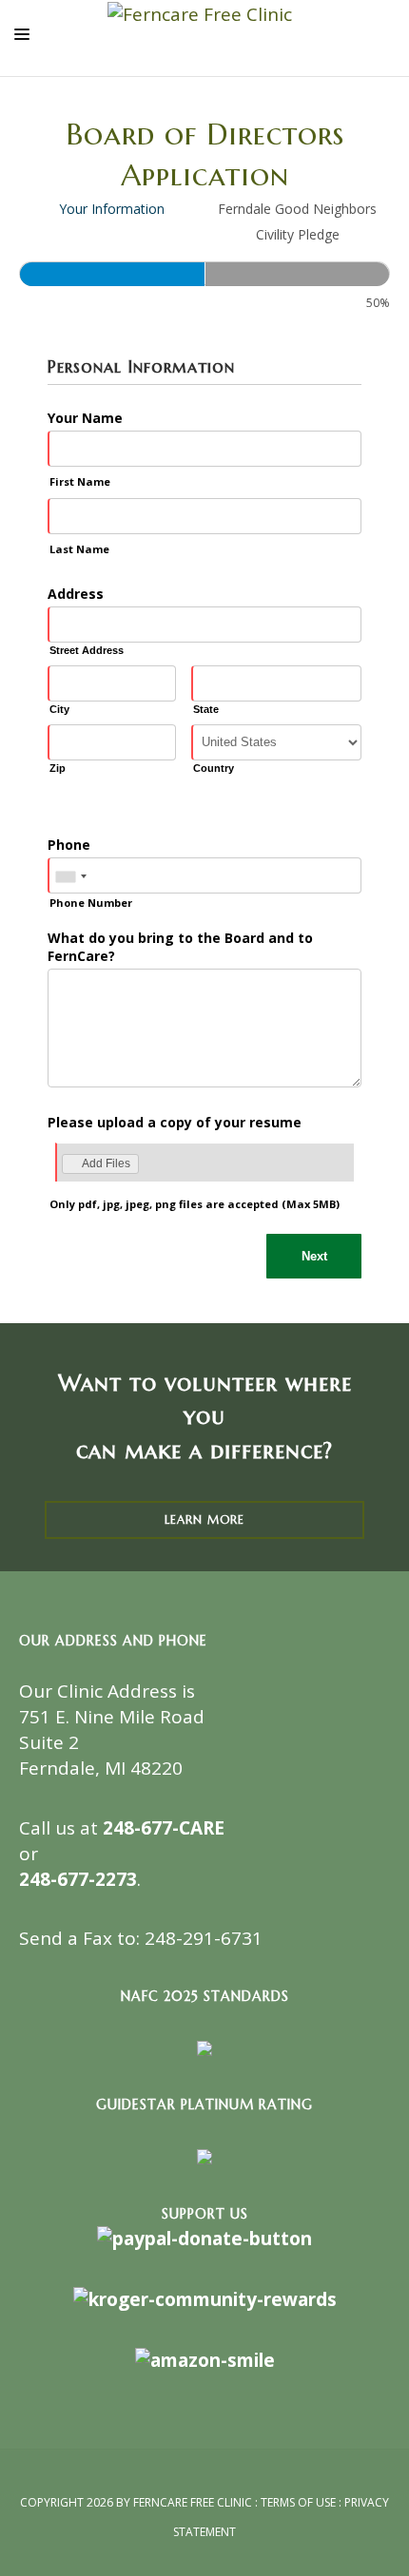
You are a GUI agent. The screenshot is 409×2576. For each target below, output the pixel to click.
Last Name (79, 549)
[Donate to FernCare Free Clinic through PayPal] (204, 2238)
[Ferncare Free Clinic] (200, 13)
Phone (69, 845)
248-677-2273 (78, 1879)
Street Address (87, 650)
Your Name (85, 418)
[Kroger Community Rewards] (205, 2297)
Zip (58, 768)
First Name (80, 481)
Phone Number (91, 903)
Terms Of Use (298, 2502)
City (59, 709)
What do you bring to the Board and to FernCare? (180, 947)
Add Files (106, 1163)
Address (76, 594)
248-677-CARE (164, 1828)
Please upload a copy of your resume (175, 1122)
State (206, 709)
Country (214, 768)
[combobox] (70, 876)
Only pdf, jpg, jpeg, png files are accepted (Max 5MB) (195, 1204)
